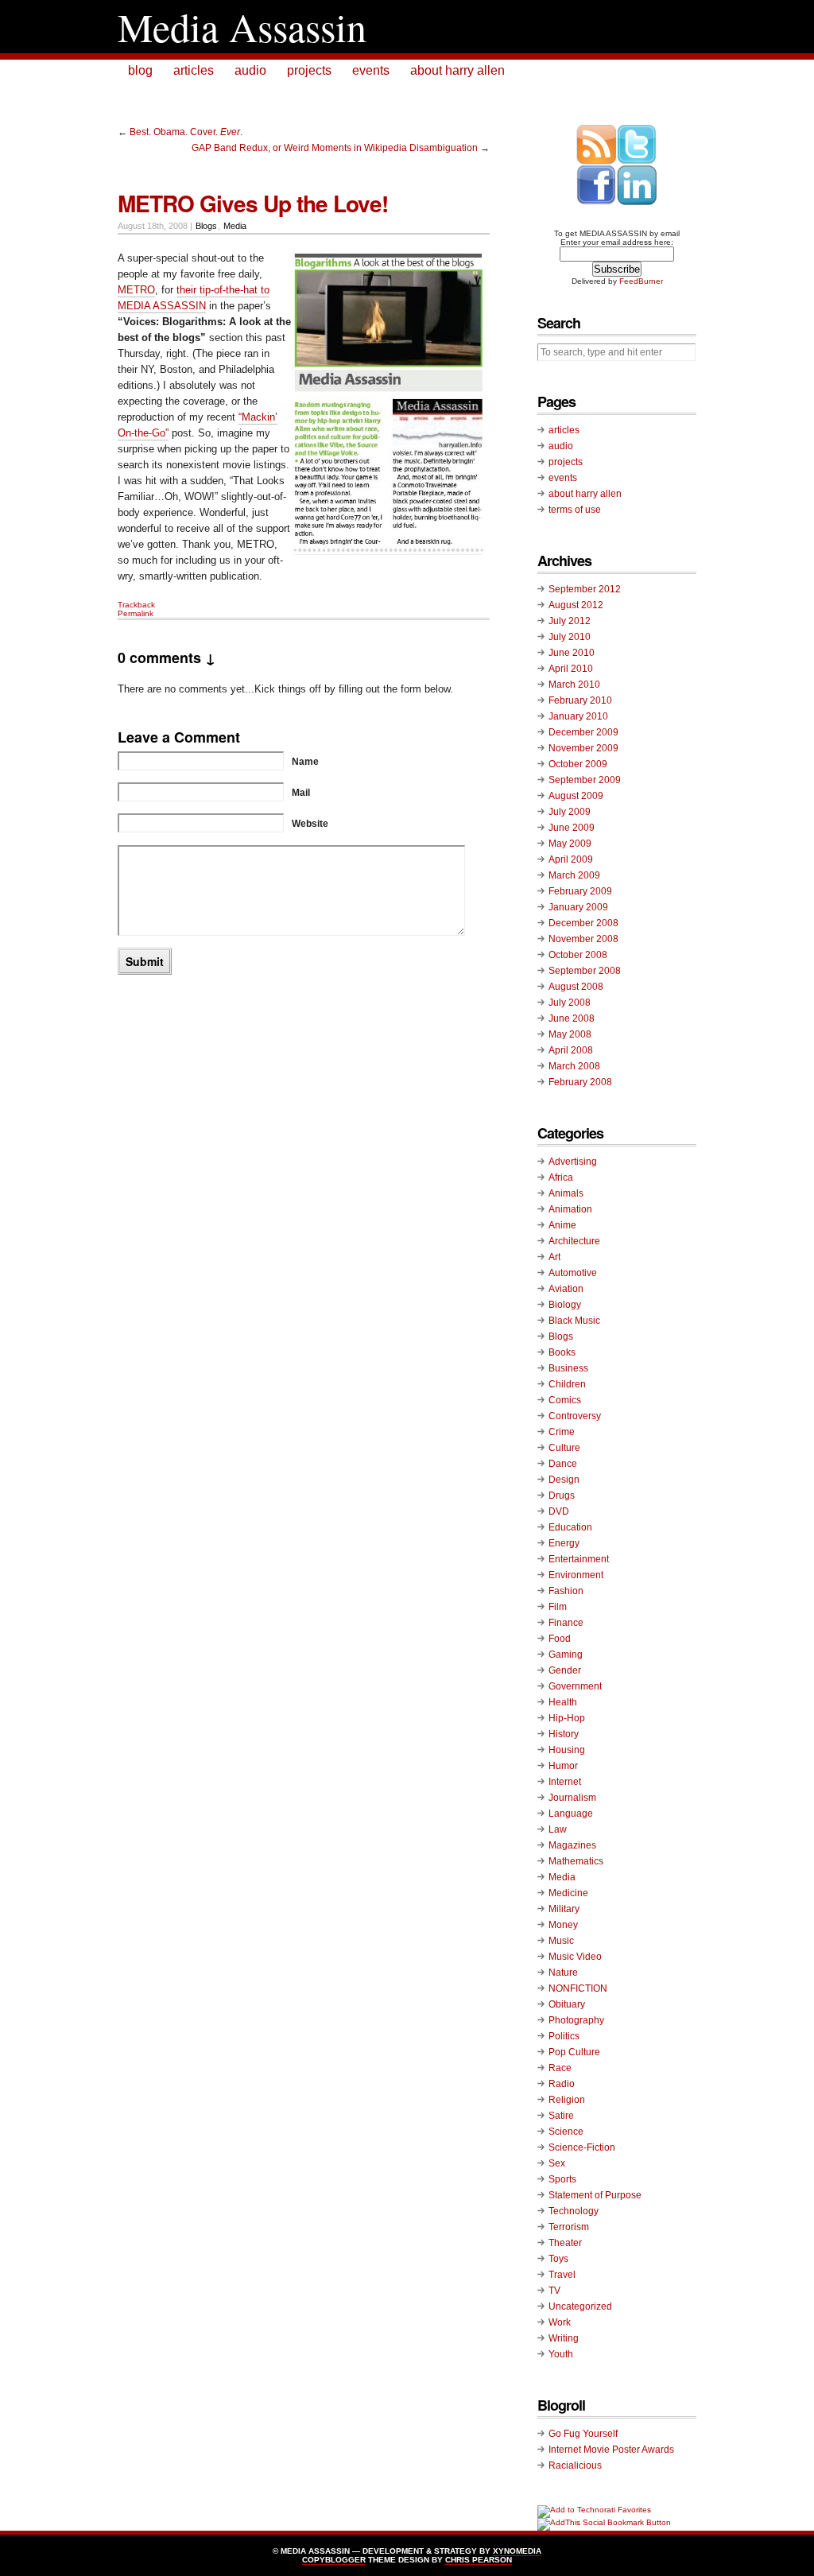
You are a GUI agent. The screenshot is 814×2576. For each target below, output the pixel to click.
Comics (565, 1400)
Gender (565, 1670)
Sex (557, 2163)
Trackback (136, 605)
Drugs (562, 1496)
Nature (563, 1973)
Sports (562, 2179)
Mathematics (576, 1861)
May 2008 (570, 1034)
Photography (576, 2020)
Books (562, 1352)
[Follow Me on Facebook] (597, 202)
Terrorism (569, 2227)
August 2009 (576, 796)
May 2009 (570, 844)
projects (309, 70)
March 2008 (574, 1066)
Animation (570, 1209)
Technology (574, 2211)
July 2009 (570, 812)
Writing (564, 2338)
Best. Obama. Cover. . (186, 132)
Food (560, 1639)
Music (561, 1941)
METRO (136, 290)
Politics (564, 2036)
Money (563, 1925)
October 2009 (578, 764)
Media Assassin (242, 27)
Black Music (574, 1321)
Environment (576, 1575)
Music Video (575, 1957)
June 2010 (572, 653)
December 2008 (583, 923)
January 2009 (578, 907)
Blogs (206, 226)
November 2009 (583, 748)
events (371, 70)
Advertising (573, 1162)
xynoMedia (517, 2551)
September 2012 (585, 589)
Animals (566, 1193)
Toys (558, 2259)
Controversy (575, 1416)
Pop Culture (574, 2052)
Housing (567, 1750)
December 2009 (583, 732)
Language (571, 1814)
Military (564, 1909)
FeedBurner (641, 281)
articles (194, 70)
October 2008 (578, 955)
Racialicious (575, 2465)
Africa (561, 1177)
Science (566, 2132)
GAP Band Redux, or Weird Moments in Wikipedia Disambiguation (335, 148)
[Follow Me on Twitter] (637, 162)
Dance (563, 1464)
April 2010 (571, 669)
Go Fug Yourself (583, 2434)
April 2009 (571, 859)
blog (140, 70)
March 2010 (574, 685)
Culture (564, 1448)
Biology (565, 1305)
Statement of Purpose (595, 2195)
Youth (561, 2354)
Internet (565, 1782)
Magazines (572, 1845)
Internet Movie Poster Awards (611, 2450)
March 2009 (574, 875)
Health (563, 1702)
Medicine (568, 1893)
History (564, 1734)
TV (554, 2291)
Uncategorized (580, 2306)
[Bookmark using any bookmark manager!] (604, 2522)
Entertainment (579, 1559)
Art (554, 1257)
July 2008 (570, 1003)
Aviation (566, 1289)
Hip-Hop (567, 1718)
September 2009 (585, 780)
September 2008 (585, 971)
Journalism (572, 1798)
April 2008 (571, 1050)
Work (560, 2322)
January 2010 (578, 716)
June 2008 (572, 1018)
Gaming (566, 1655)
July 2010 (570, 637)
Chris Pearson (479, 2560)
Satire (561, 2116)
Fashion (566, 1591)
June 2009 (572, 828)
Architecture (574, 1241)
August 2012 (576, 605)
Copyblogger (334, 2560)
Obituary (567, 2004)
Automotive (573, 1273)
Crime (562, 1432)
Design (564, 1480)
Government (575, 1686)
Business (568, 1368)
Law (558, 1829)
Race (560, 2068)
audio (250, 70)
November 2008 (583, 939)
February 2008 (580, 1082)
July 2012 (570, 621)
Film (558, 1607)
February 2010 (580, 700)
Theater (565, 2243)
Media (235, 226)
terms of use (575, 510)
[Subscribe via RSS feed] (597, 162)
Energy (564, 1543)
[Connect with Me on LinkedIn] (637, 202)
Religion (567, 2100)
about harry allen (457, 70)
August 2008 (576, 987)
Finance (566, 1623)
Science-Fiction (582, 2147)
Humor (563, 1766)
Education (570, 1527)
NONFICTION (578, 1988)
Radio (562, 2084)
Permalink (136, 613)
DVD (559, 1511)
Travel (562, 2275)
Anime (562, 1225)
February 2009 (580, 891)
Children (567, 1384)
